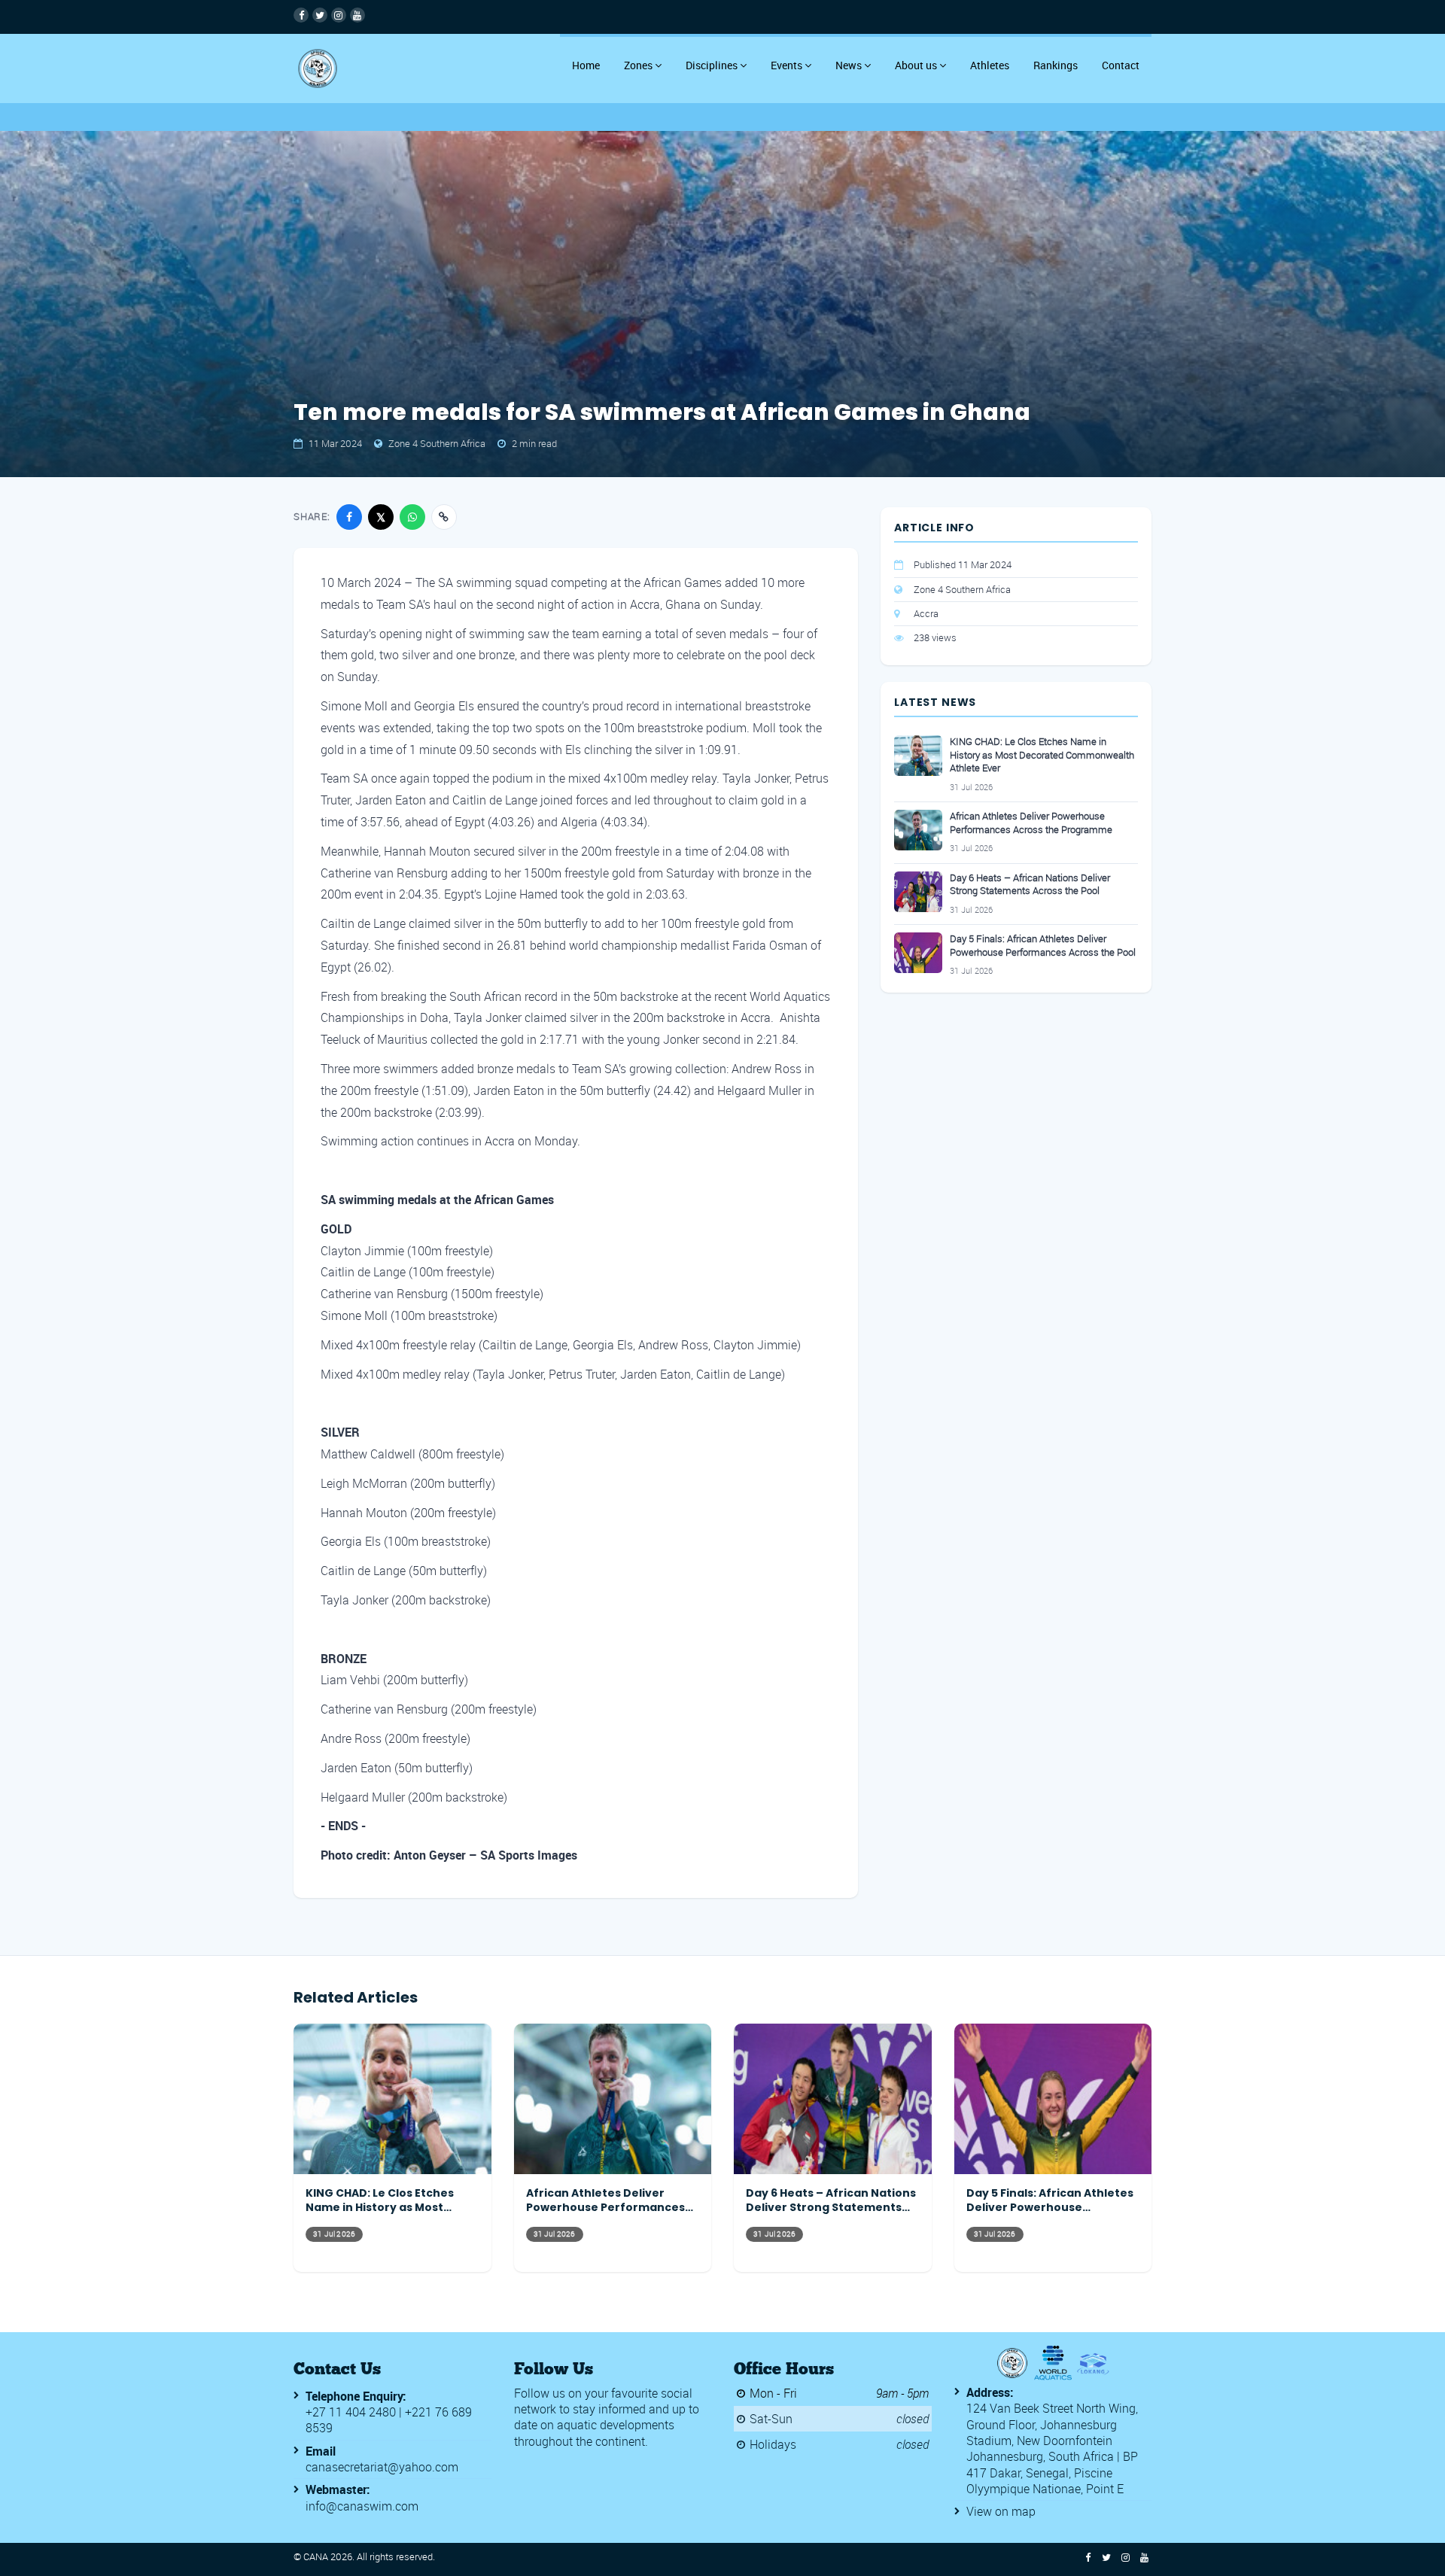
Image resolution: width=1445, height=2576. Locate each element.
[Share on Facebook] (349, 517)
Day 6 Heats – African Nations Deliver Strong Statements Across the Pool (1030, 885)
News (849, 65)
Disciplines (712, 65)
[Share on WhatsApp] (412, 517)
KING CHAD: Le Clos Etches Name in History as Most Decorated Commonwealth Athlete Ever (1042, 755)
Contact (1121, 65)
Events (786, 65)
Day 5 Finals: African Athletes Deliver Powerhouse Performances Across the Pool (1043, 946)
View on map (1001, 2511)
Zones (638, 65)
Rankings (1056, 65)
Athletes (990, 65)
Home (586, 65)
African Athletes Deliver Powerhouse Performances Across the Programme (1031, 823)
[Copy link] (444, 517)
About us (916, 65)
